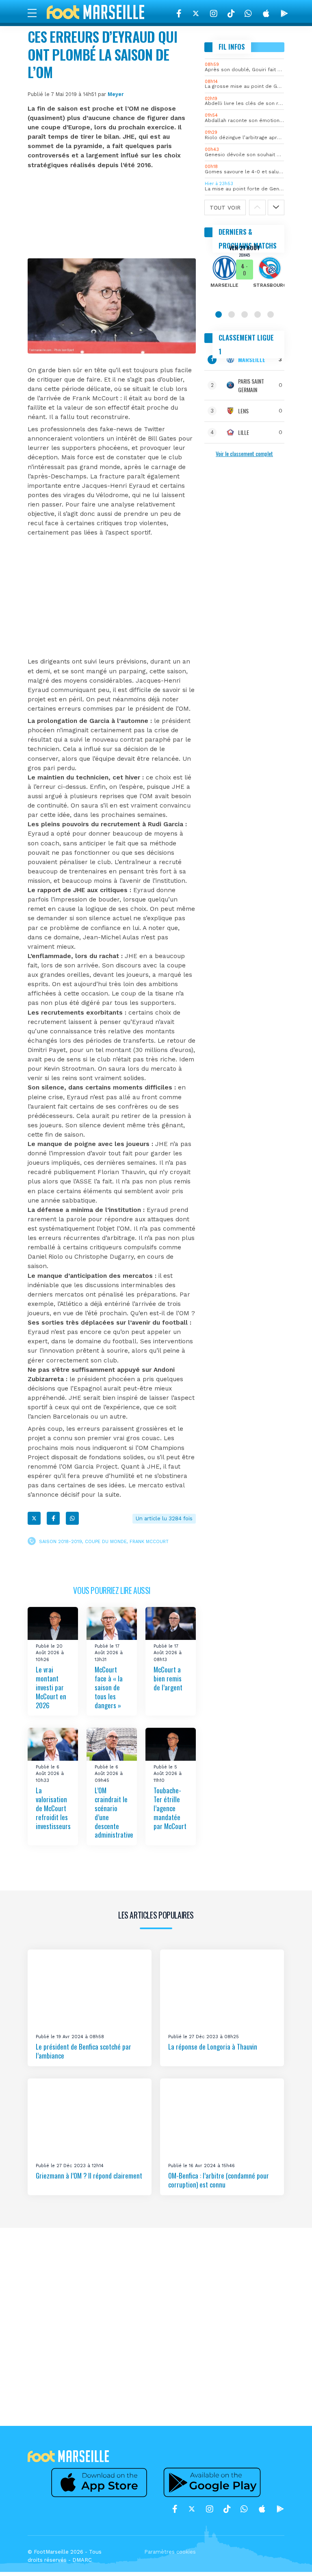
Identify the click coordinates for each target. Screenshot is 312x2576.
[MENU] (36, 13)
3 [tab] (245, 314)
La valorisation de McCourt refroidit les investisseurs (53, 1808)
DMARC (82, 2560)
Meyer (116, 94)
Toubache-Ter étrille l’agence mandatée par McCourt (170, 1808)
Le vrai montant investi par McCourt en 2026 (51, 1687)
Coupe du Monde (106, 1542)
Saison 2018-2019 (61, 1542)
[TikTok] (231, 13)
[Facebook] (179, 13)
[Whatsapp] (72, 1518)
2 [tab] (232, 314)
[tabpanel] (244, 272)
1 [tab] (219, 314)
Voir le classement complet (244, 453)
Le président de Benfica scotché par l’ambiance (83, 2051)
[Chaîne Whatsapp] (248, 13)
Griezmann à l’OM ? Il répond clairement (89, 2175)
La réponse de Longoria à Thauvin (213, 2047)
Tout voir (225, 207)
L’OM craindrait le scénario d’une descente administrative (114, 1813)
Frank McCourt (149, 1542)
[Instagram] (214, 13)
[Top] (290, 2558)
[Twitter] (196, 13)
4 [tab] (258, 314)
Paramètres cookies (170, 2552)
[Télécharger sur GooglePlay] (284, 13)
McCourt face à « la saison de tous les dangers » (109, 1687)
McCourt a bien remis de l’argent (168, 1678)
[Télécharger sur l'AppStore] (266, 13)
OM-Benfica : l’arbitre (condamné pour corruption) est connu (219, 2180)
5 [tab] (271, 314)
